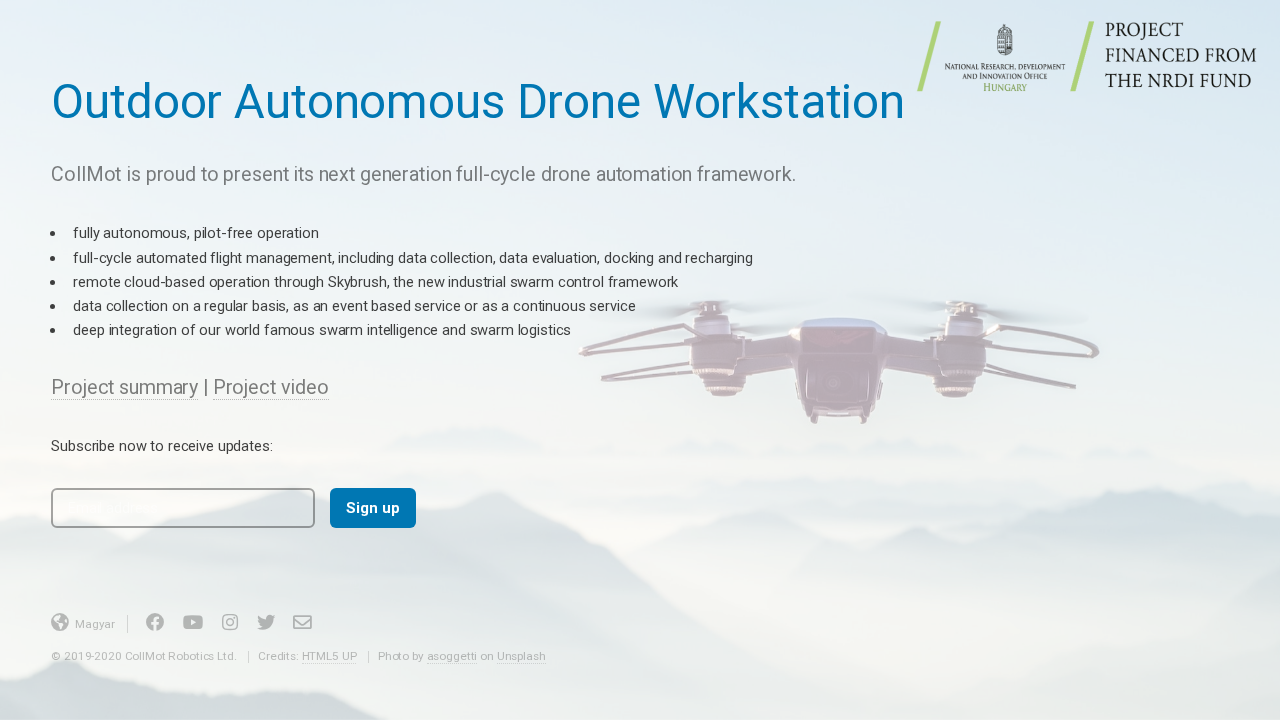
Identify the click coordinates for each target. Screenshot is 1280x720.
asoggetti (452, 656)
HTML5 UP (329, 656)
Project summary (124, 387)
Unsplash (521, 656)
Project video (271, 387)
